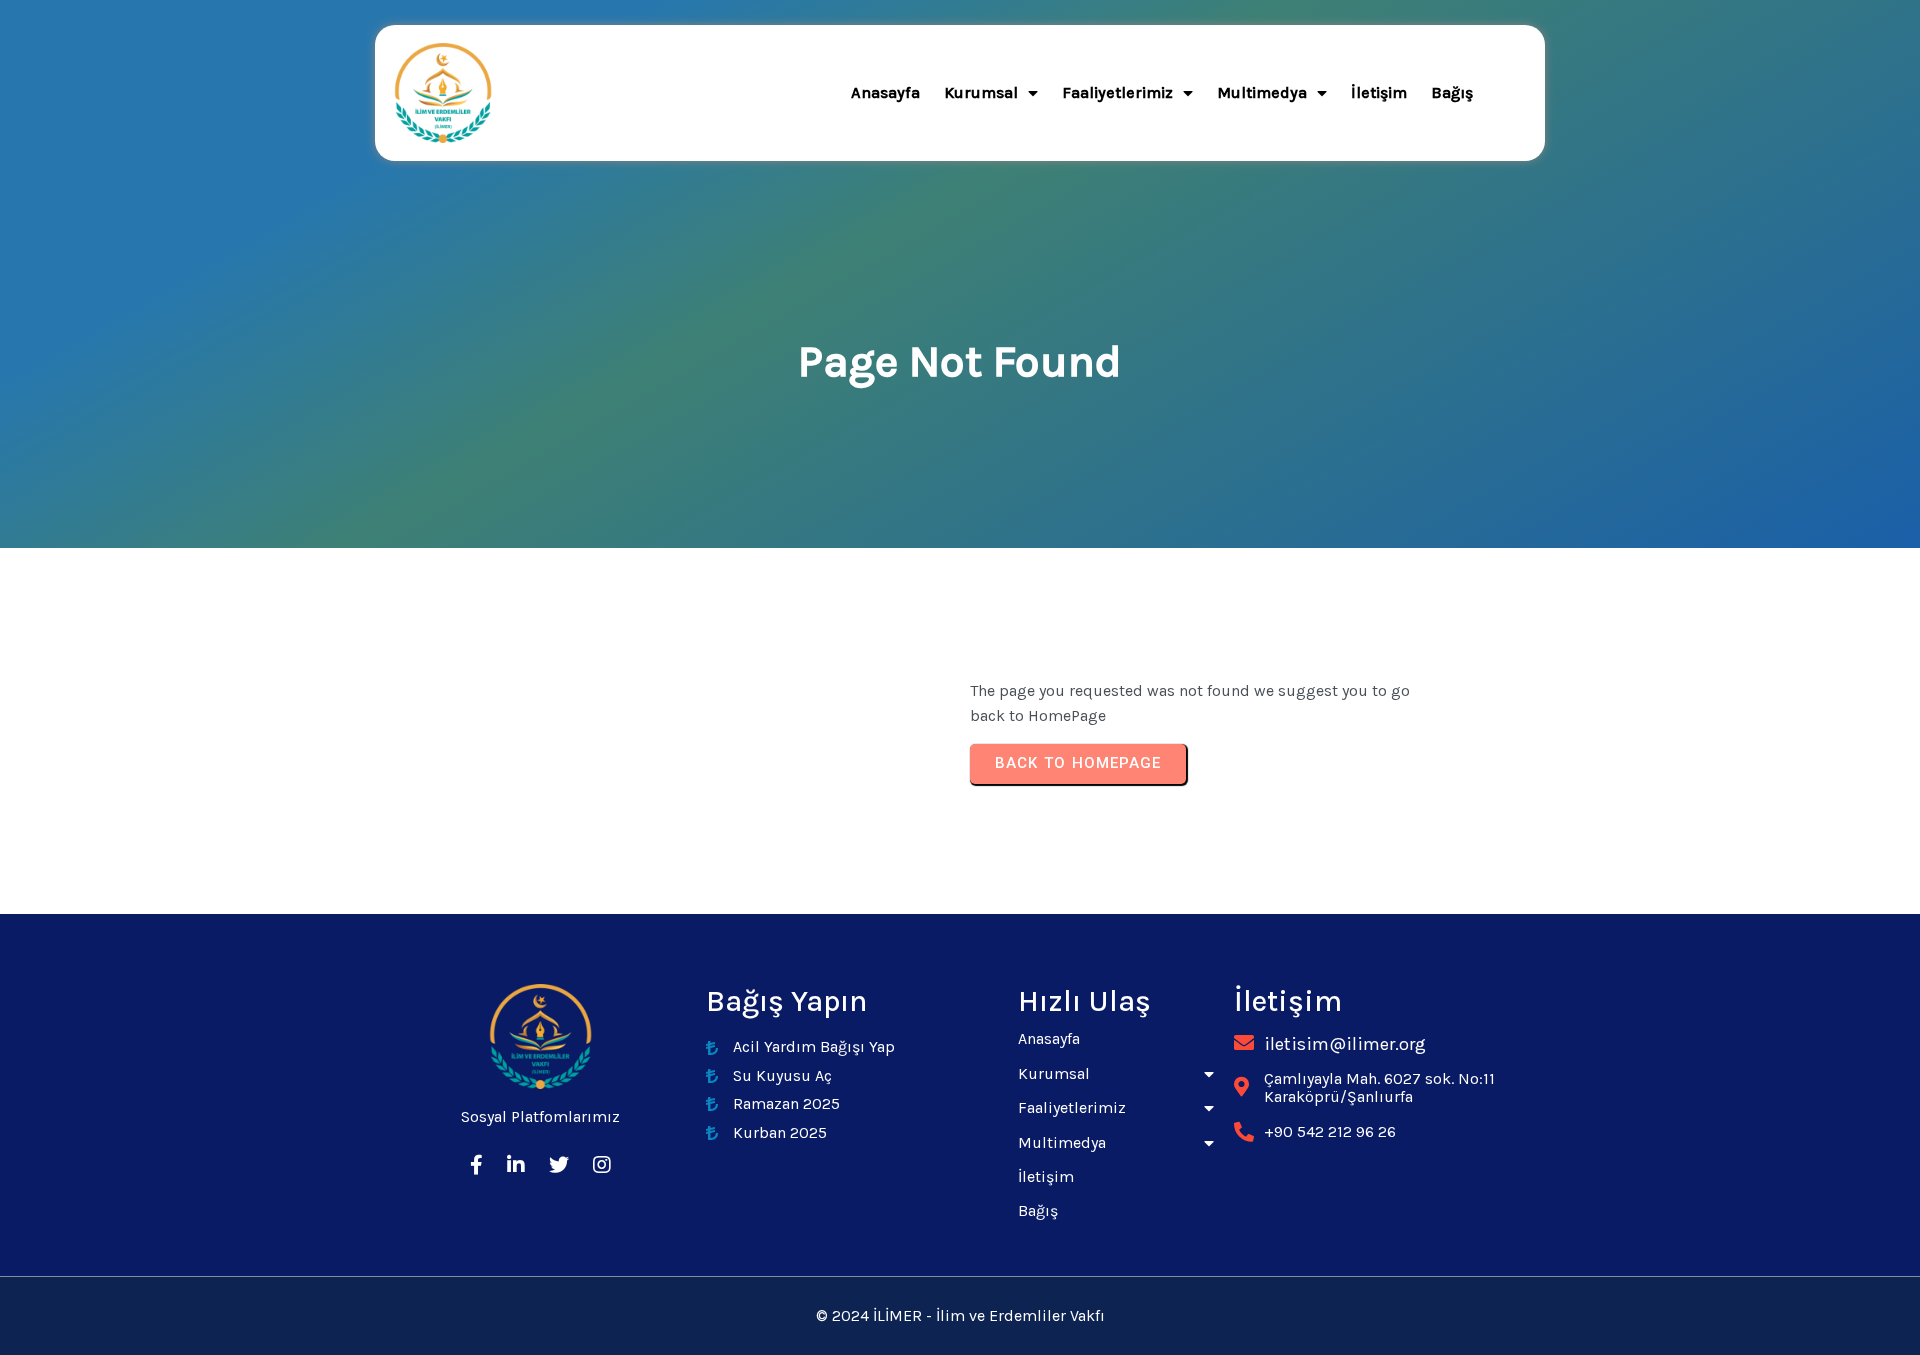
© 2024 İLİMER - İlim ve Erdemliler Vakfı (960, 1315)
